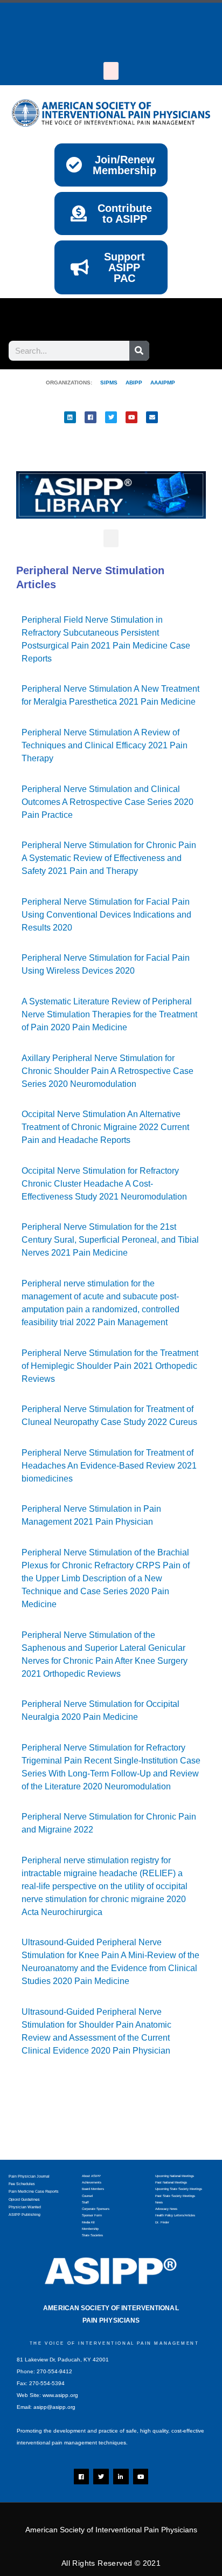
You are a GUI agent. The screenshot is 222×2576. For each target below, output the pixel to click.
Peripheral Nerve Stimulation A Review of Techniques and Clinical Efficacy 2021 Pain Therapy (105, 745)
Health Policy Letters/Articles (175, 2215)
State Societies (92, 2235)
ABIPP (134, 383)
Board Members (93, 2189)
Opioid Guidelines (24, 2199)
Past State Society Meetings (175, 2196)
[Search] (139, 351)
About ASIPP (91, 2176)
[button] (111, 71)
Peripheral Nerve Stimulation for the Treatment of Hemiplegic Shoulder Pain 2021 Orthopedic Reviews (110, 1366)
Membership (90, 2229)
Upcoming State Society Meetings (179, 2189)
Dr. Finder (162, 2222)
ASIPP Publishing (25, 2215)
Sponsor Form (92, 2215)
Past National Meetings (171, 2182)
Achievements (92, 2182)
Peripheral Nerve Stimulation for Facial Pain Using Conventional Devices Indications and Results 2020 (106, 915)
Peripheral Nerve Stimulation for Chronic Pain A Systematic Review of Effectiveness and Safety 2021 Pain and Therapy (109, 858)
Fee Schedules (22, 2184)
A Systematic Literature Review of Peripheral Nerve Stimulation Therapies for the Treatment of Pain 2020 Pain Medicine (109, 1014)
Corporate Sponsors (96, 2209)
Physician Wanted (25, 2207)
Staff (85, 2202)
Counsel (87, 2196)
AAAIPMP (163, 383)
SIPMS (105, 383)
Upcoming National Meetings (175, 2176)
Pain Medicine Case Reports (34, 2191)
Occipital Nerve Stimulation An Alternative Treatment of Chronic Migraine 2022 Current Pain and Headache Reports (105, 1127)
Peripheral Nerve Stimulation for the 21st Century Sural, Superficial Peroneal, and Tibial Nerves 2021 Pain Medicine (110, 1240)
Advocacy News (166, 2209)
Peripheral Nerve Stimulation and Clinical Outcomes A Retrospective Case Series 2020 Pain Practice (107, 802)
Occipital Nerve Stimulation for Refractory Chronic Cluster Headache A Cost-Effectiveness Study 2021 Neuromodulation (104, 1184)
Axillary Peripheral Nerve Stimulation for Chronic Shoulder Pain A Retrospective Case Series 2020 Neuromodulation (107, 1071)
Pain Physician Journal (29, 2176)
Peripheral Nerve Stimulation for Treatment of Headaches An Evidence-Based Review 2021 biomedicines (109, 1466)
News (159, 2202)
